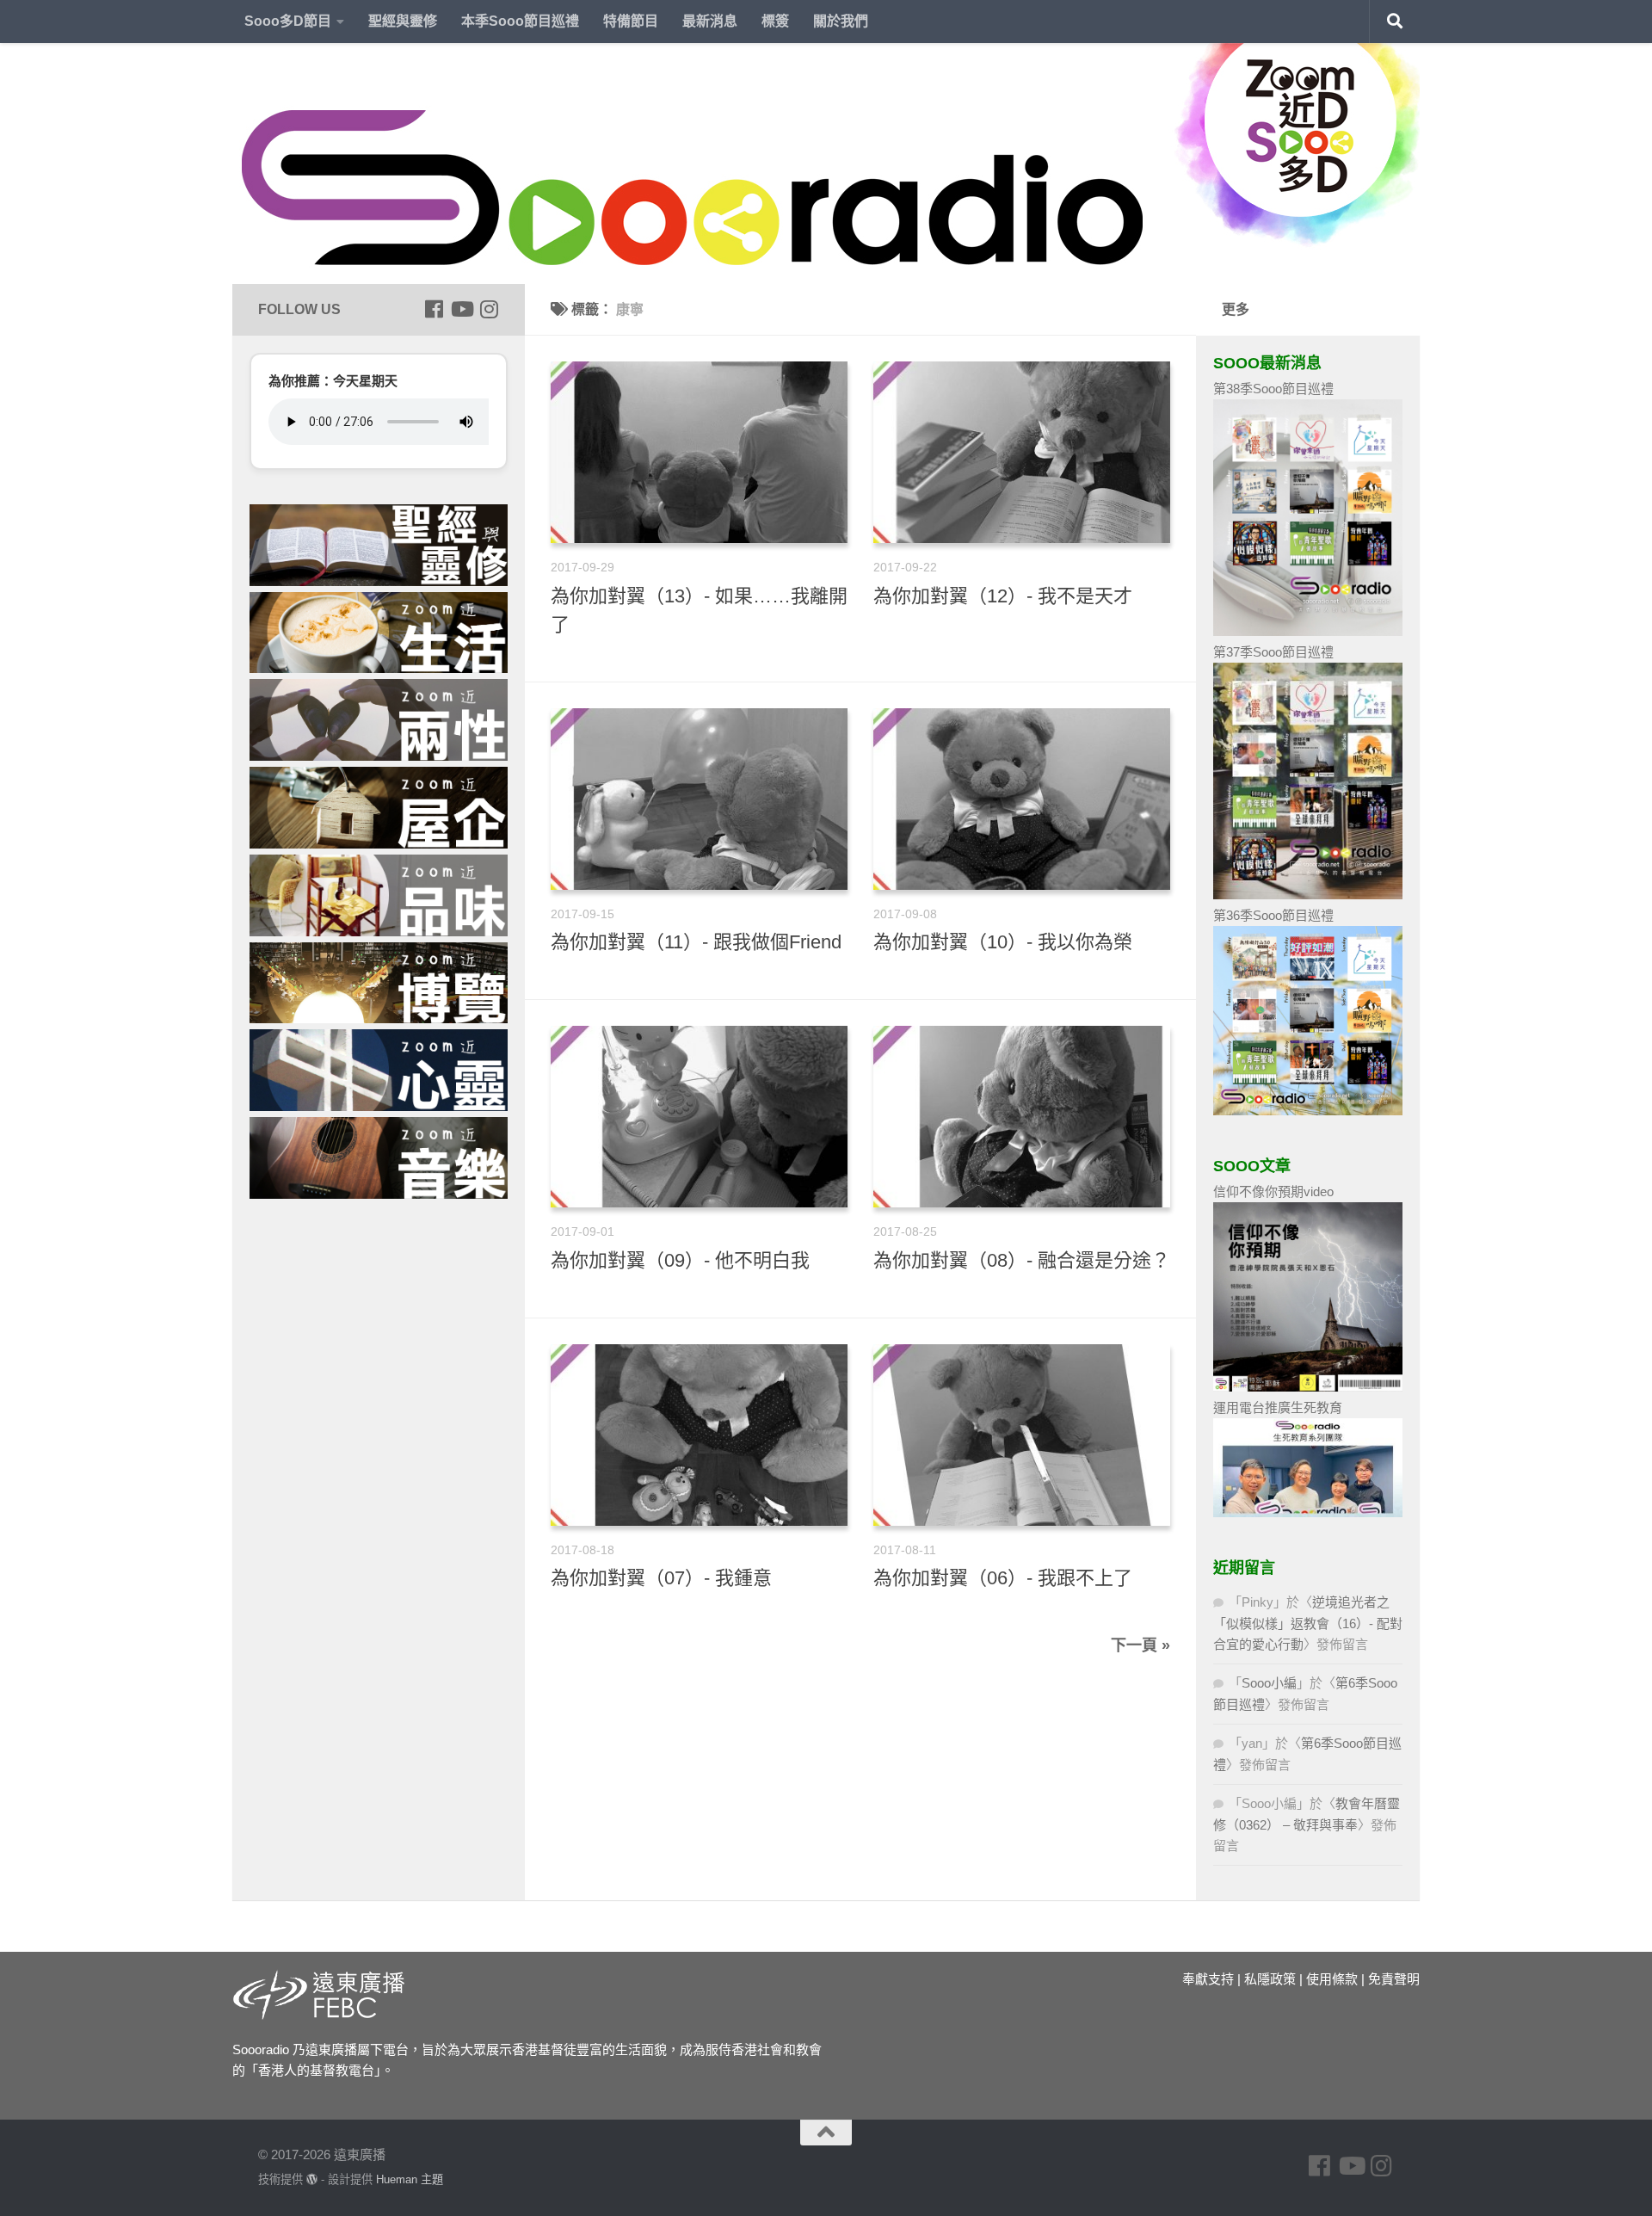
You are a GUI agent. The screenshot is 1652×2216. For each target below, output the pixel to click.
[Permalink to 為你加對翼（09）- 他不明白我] (699, 1117)
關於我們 (841, 21)
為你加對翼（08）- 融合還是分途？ (1022, 1260)
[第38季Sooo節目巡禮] (1308, 631)
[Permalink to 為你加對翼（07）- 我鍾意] (699, 1435)
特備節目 (631, 21)
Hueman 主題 (410, 2179)
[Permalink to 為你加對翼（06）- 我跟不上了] (1022, 1435)
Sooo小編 (1269, 1683)
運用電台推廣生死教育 (1278, 1407)
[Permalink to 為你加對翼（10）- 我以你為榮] (1022, 799)
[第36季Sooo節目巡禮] (1308, 1111)
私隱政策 (1270, 1979)
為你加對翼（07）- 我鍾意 (661, 1578)
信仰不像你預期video (1273, 1191)
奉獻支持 (1208, 1979)
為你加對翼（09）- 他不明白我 (680, 1260)
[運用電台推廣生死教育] (1308, 1512)
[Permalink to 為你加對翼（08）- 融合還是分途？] (1022, 1117)
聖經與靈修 (403, 21)
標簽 (775, 21)
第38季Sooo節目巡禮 (1273, 389)
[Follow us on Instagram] (489, 309)
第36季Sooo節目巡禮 (1273, 915)
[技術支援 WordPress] (312, 2179)
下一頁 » (1140, 1645)
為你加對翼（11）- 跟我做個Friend (696, 942)
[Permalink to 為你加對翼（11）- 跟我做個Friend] (699, 799)
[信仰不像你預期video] (1308, 1387)
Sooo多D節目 (288, 21)
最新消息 (710, 21)
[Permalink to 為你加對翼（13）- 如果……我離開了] (699, 452)
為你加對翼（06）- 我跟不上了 (1003, 1578)
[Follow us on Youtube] (461, 309)
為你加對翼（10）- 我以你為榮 (1003, 942)
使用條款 (1332, 1979)
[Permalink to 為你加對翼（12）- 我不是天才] (1022, 452)
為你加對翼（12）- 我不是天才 (1003, 596)
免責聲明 (1394, 1979)
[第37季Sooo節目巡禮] (1308, 895)
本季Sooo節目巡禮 (520, 21)
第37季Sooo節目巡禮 (1273, 652)
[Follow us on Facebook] (434, 309)
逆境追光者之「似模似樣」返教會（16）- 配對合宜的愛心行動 (1308, 1623)
